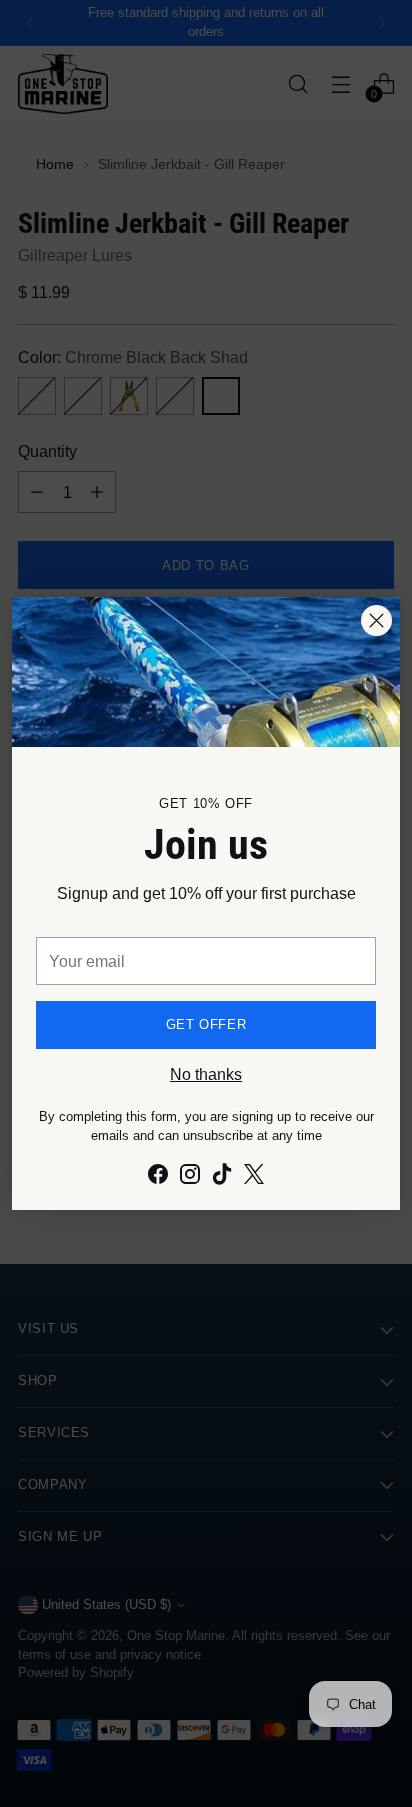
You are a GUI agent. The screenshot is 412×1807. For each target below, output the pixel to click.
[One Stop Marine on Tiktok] (222, 1177)
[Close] (376, 620)
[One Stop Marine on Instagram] (190, 1177)
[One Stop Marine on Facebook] (158, 1177)
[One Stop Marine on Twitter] (254, 1177)
